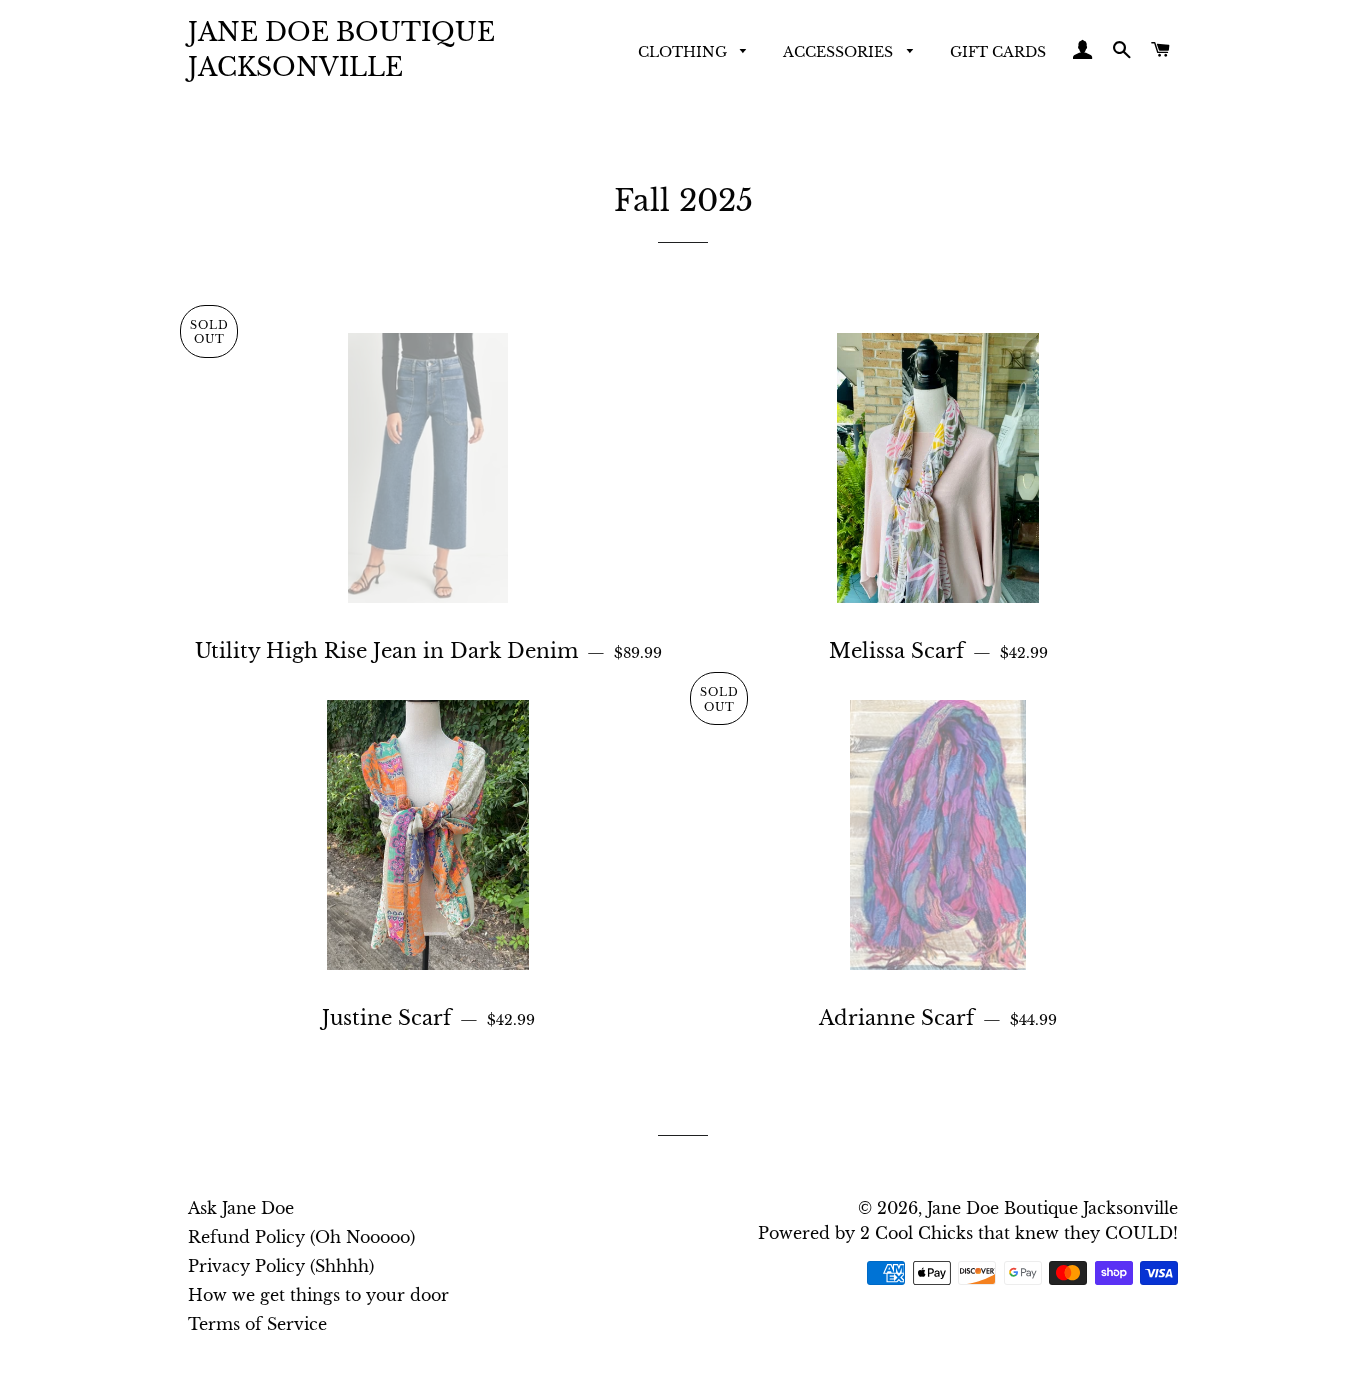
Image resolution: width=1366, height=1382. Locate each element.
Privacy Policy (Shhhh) (281, 1266)
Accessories (840, 52)
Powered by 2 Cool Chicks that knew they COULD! (968, 1233)
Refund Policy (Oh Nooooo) (301, 1237)
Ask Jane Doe (241, 1208)
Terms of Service (257, 1324)
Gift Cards (998, 52)
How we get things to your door (318, 1295)
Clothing (684, 52)
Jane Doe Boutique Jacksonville (341, 50)
